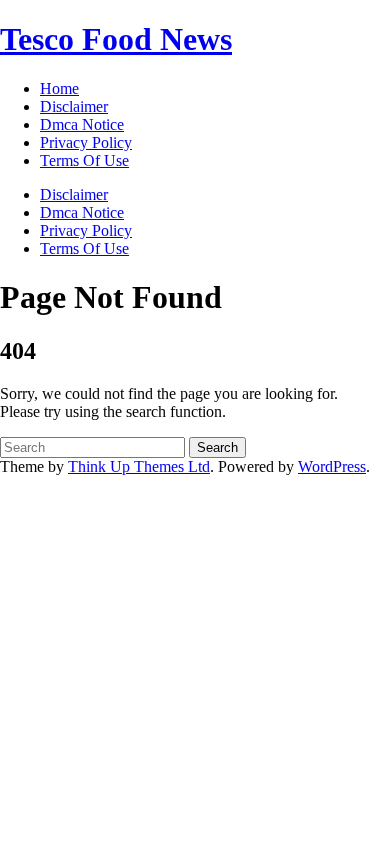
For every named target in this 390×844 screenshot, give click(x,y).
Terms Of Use (84, 248)
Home (59, 88)
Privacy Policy (86, 230)
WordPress (332, 466)
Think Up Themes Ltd (139, 466)
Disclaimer (74, 194)
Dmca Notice (82, 212)
